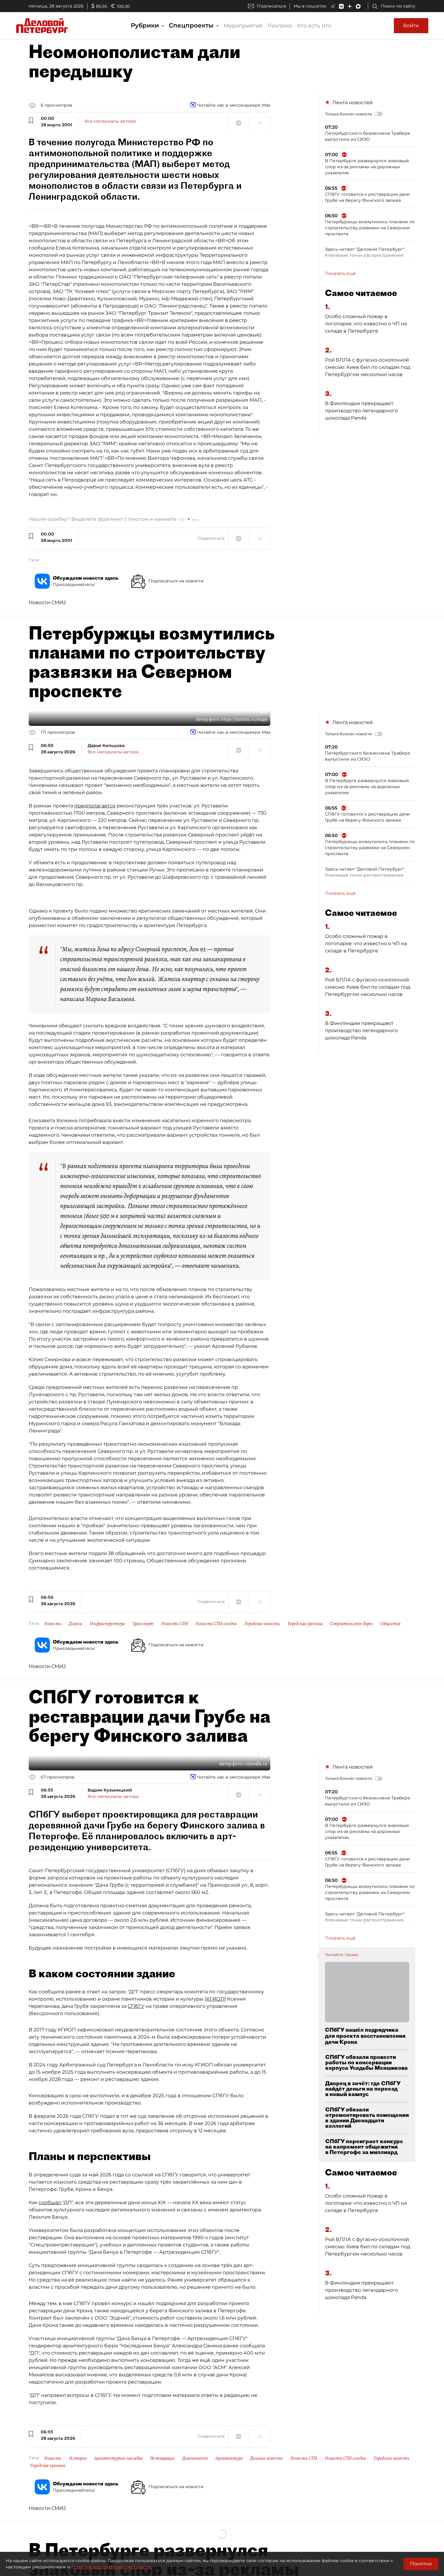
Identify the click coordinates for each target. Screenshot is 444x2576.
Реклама (280, 26)
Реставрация (162, 2458)
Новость (53, 1624)
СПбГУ (136, 2006)
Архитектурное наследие (118, 2458)
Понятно (421, 2564)
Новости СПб (174, 1624)
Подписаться (272, 6)
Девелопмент (195, 2458)
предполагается (95, 806)
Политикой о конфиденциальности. (111, 2567)
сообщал (50, 2202)
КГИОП (215, 1999)
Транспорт (143, 1624)
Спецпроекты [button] (192, 25)
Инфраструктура (107, 1624)
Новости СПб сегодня (216, 1624)
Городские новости (262, 1624)
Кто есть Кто (314, 26)
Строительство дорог (351, 1624)
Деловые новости (266, 2458)
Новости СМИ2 (47, 602)
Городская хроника (305, 1624)
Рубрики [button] (146, 25)
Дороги (76, 1624)
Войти (411, 26)
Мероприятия (243, 26)
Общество (390, 1624)
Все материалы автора (110, 121)
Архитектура (229, 2458)
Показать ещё (340, 273)
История (78, 2458)
